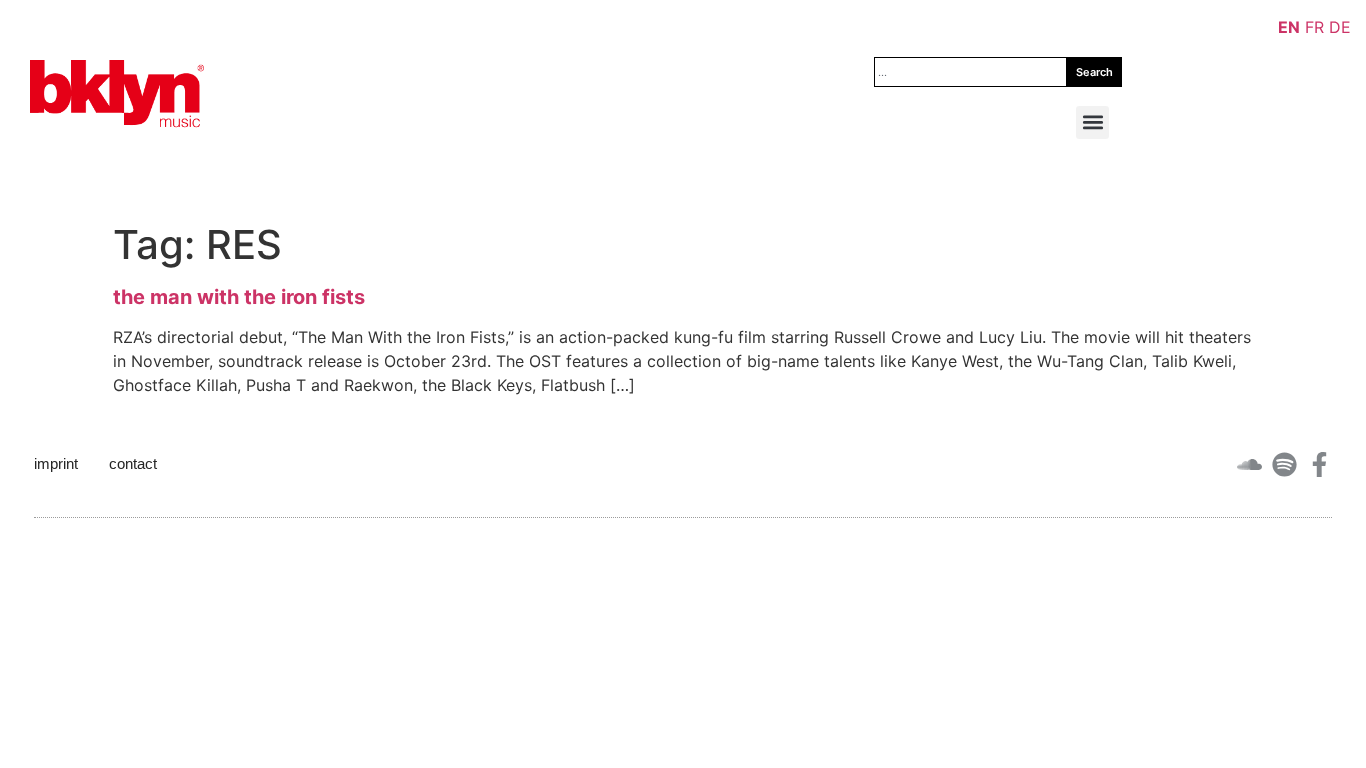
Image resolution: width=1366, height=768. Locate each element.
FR (1314, 27)
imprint (56, 463)
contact (133, 463)
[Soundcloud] (1249, 464)
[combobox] (970, 72)
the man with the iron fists (239, 297)
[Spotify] (1284, 464)
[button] (1092, 122)
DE (1340, 27)
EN (1289, 27)
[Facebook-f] (1319, 464)
